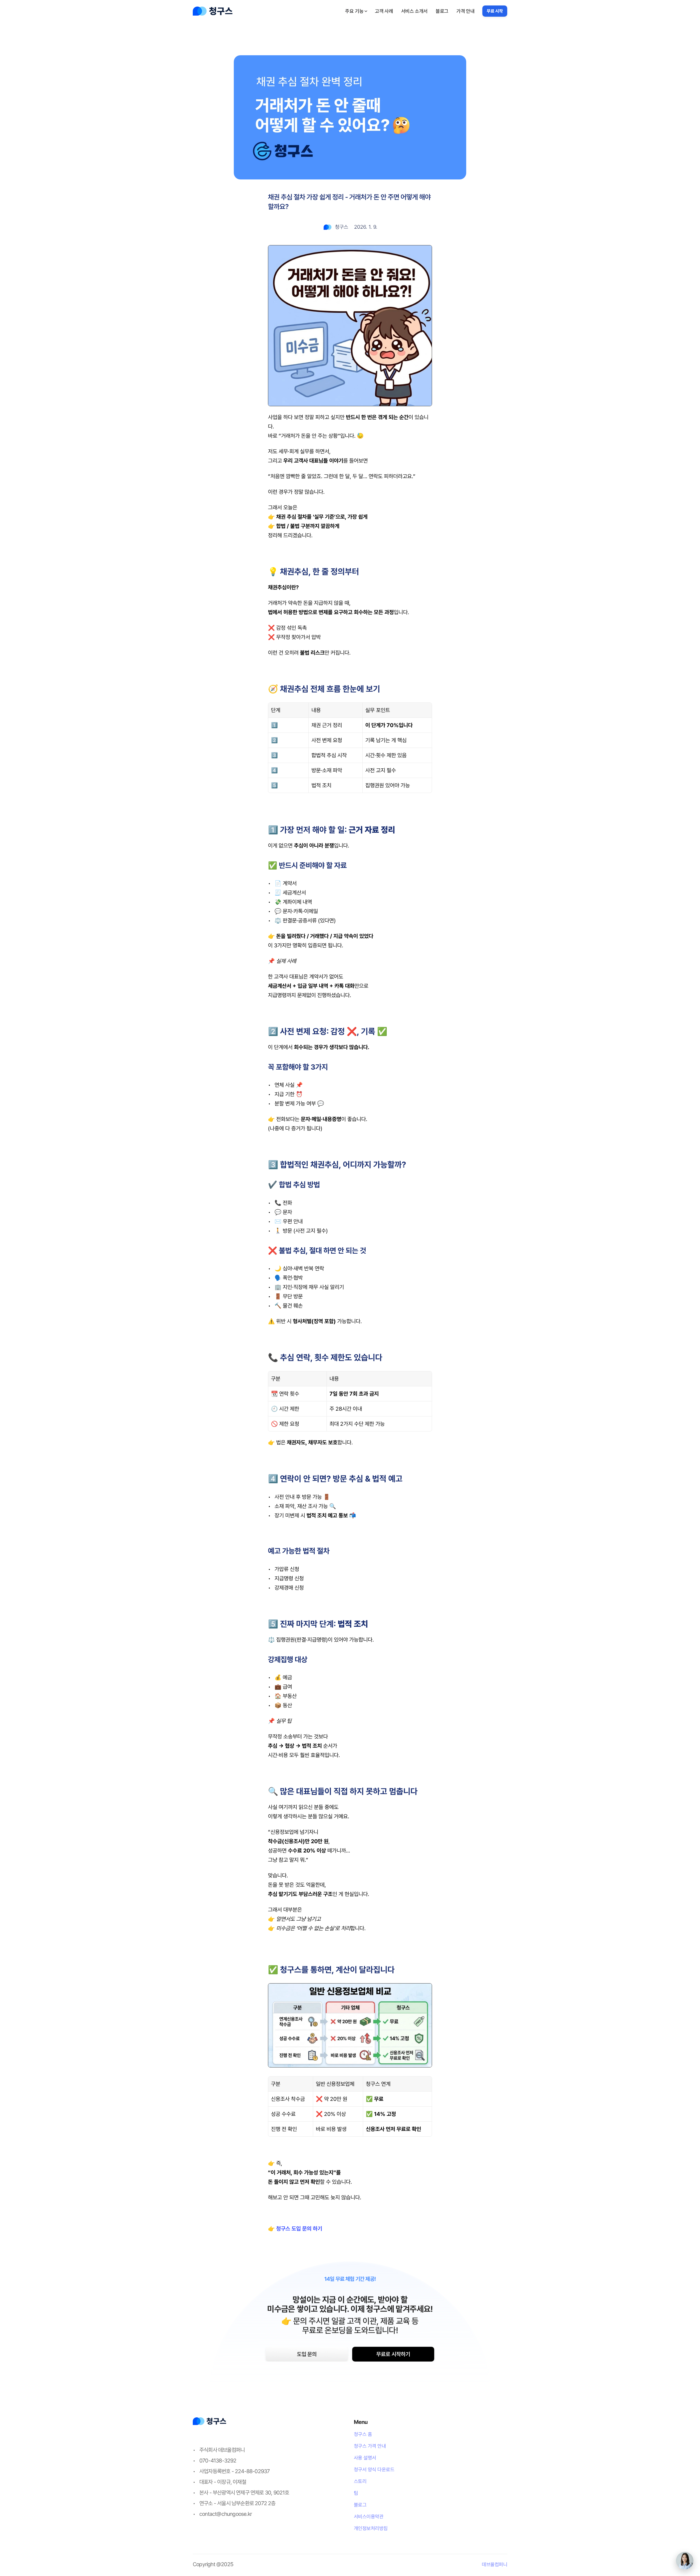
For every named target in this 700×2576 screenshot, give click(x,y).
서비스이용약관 (369, 2517)
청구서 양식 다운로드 (374, 2469)
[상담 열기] (685, 2561)
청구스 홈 (363, 2434)
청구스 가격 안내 (370, 2446)
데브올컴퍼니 (495, 2564)
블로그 (360, 2505)
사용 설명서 (365, 2458)
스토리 (360, 2481)
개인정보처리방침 (371, 2528)
